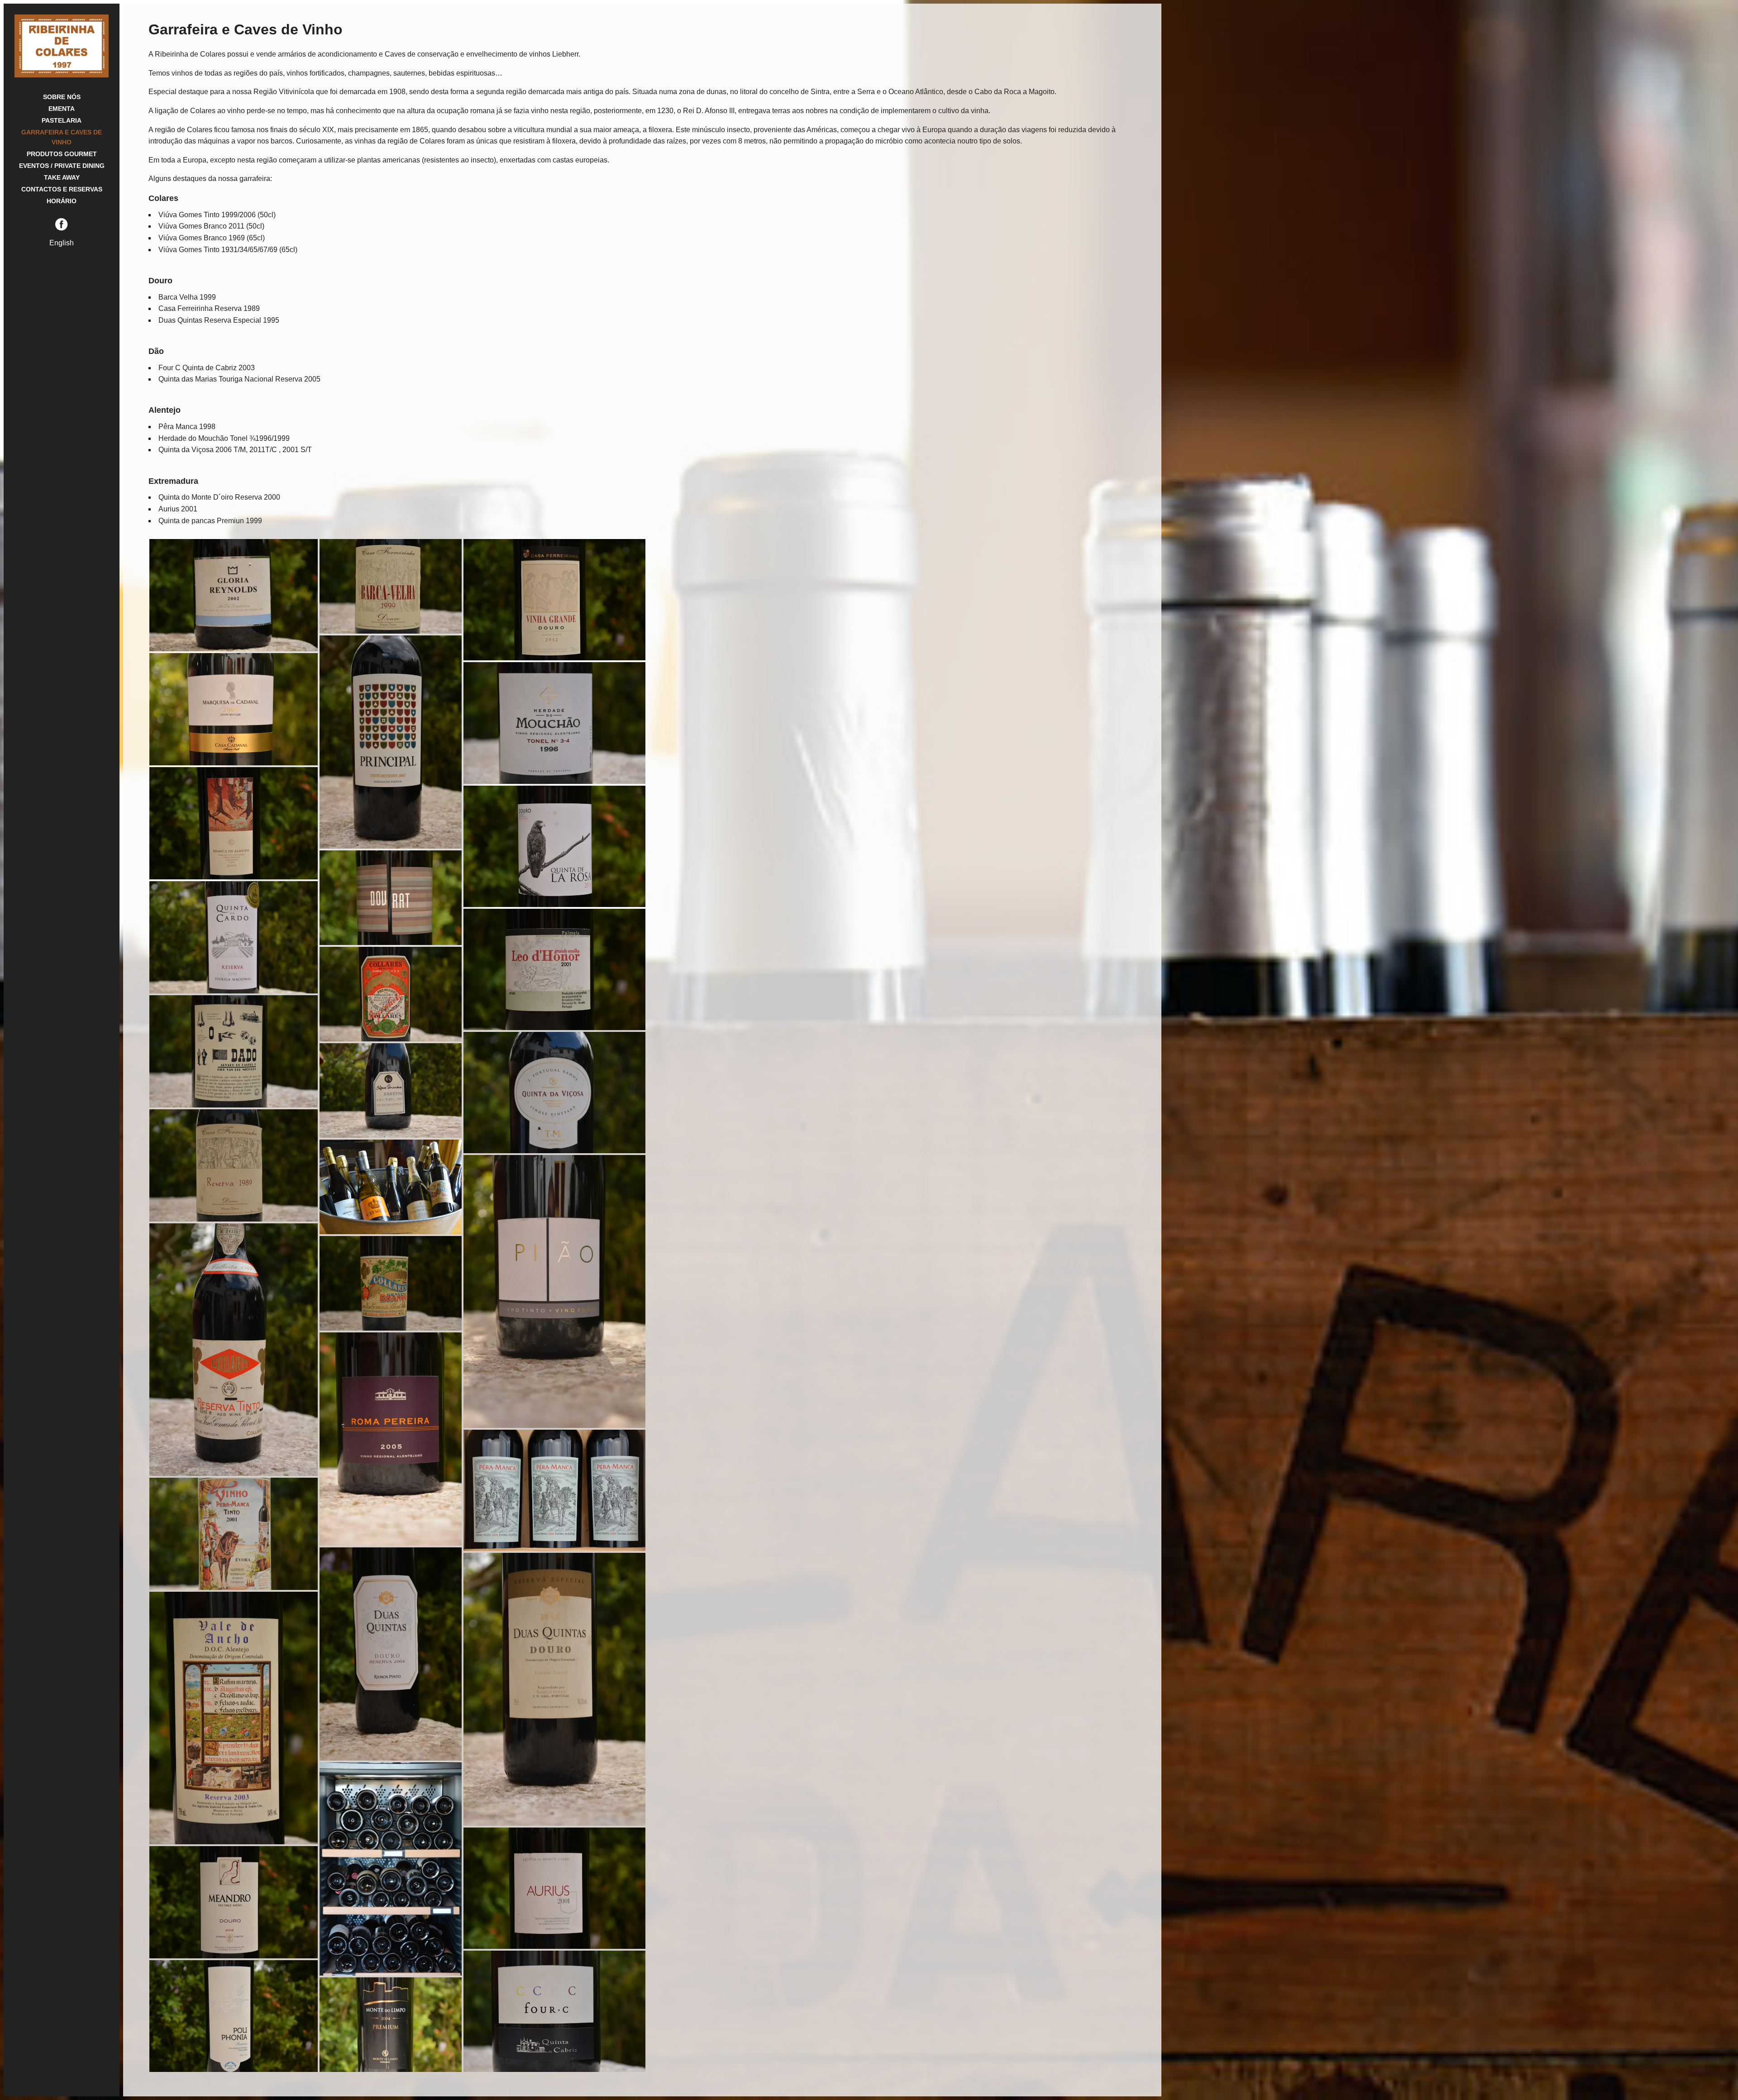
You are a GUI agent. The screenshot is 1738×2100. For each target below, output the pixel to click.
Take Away (62, 177)
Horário (62, 201)
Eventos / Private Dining (62, 166)
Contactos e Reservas (62, 189)
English (62, 243)
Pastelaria (62, 120)
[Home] (62, 75)
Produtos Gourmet (62, 154)
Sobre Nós (62, 97)
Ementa (62, 109)
